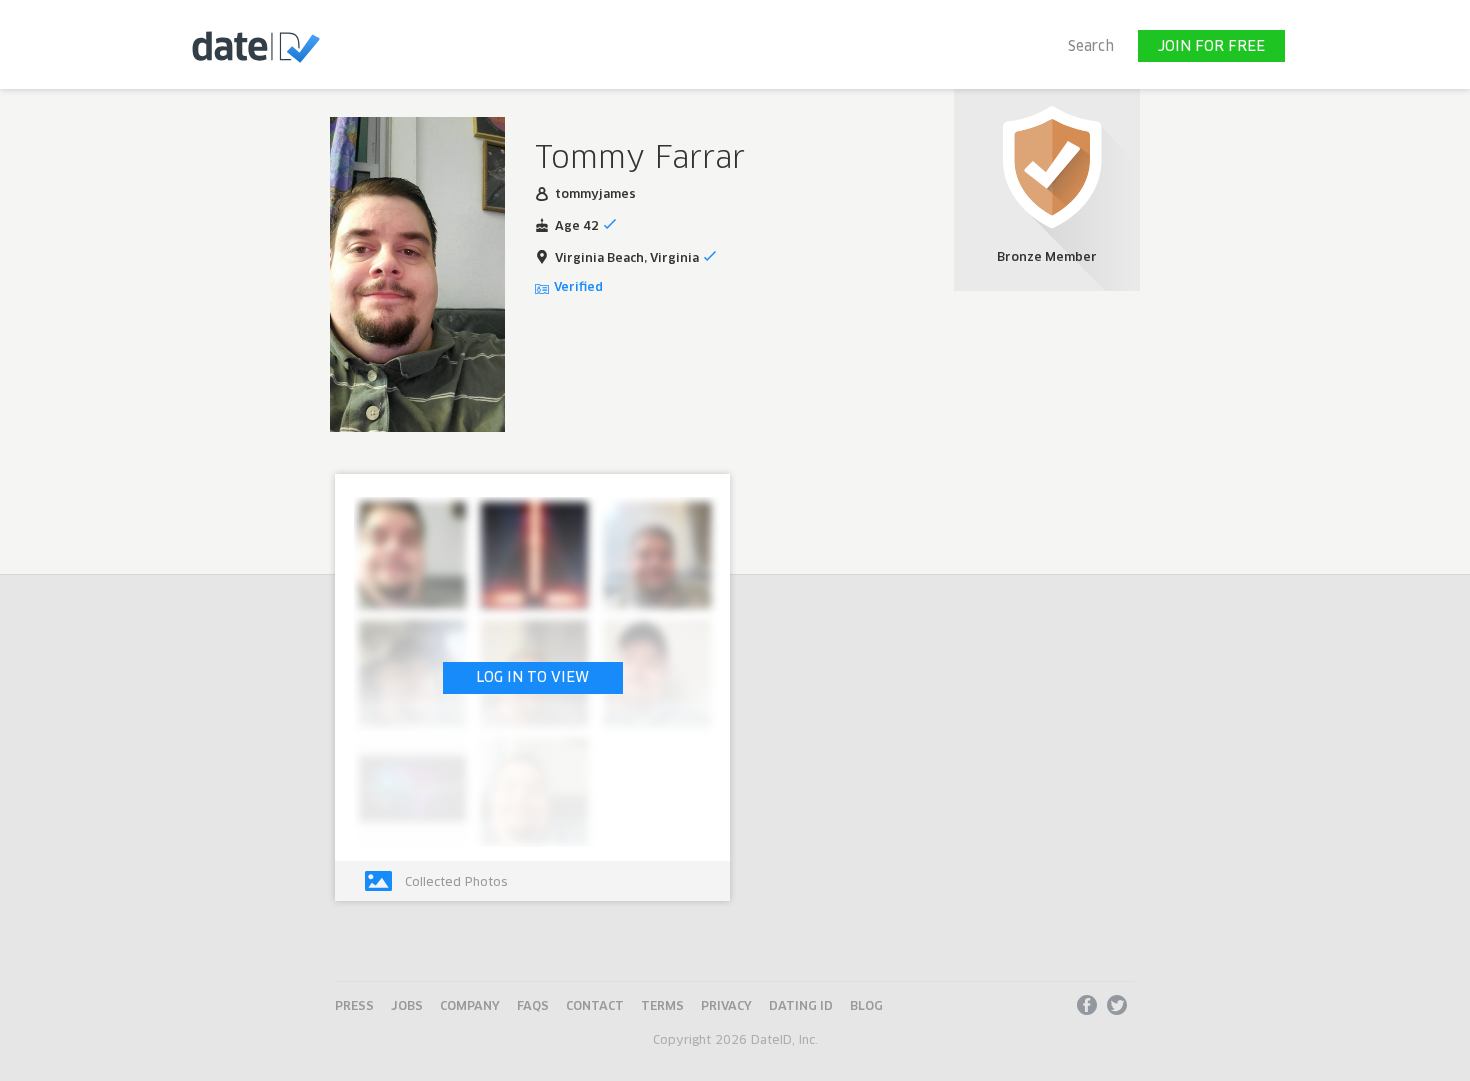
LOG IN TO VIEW (532, 678)
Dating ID (801, 1007)
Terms (662, 1007)
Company (470, 1007)
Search (1091, 47)
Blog (866, 1007)
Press (354, 1007)
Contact (595, 1007)
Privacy (726, 1007)
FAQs (533, 1007)
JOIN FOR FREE (1211, 47)
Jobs (407, 1007)
